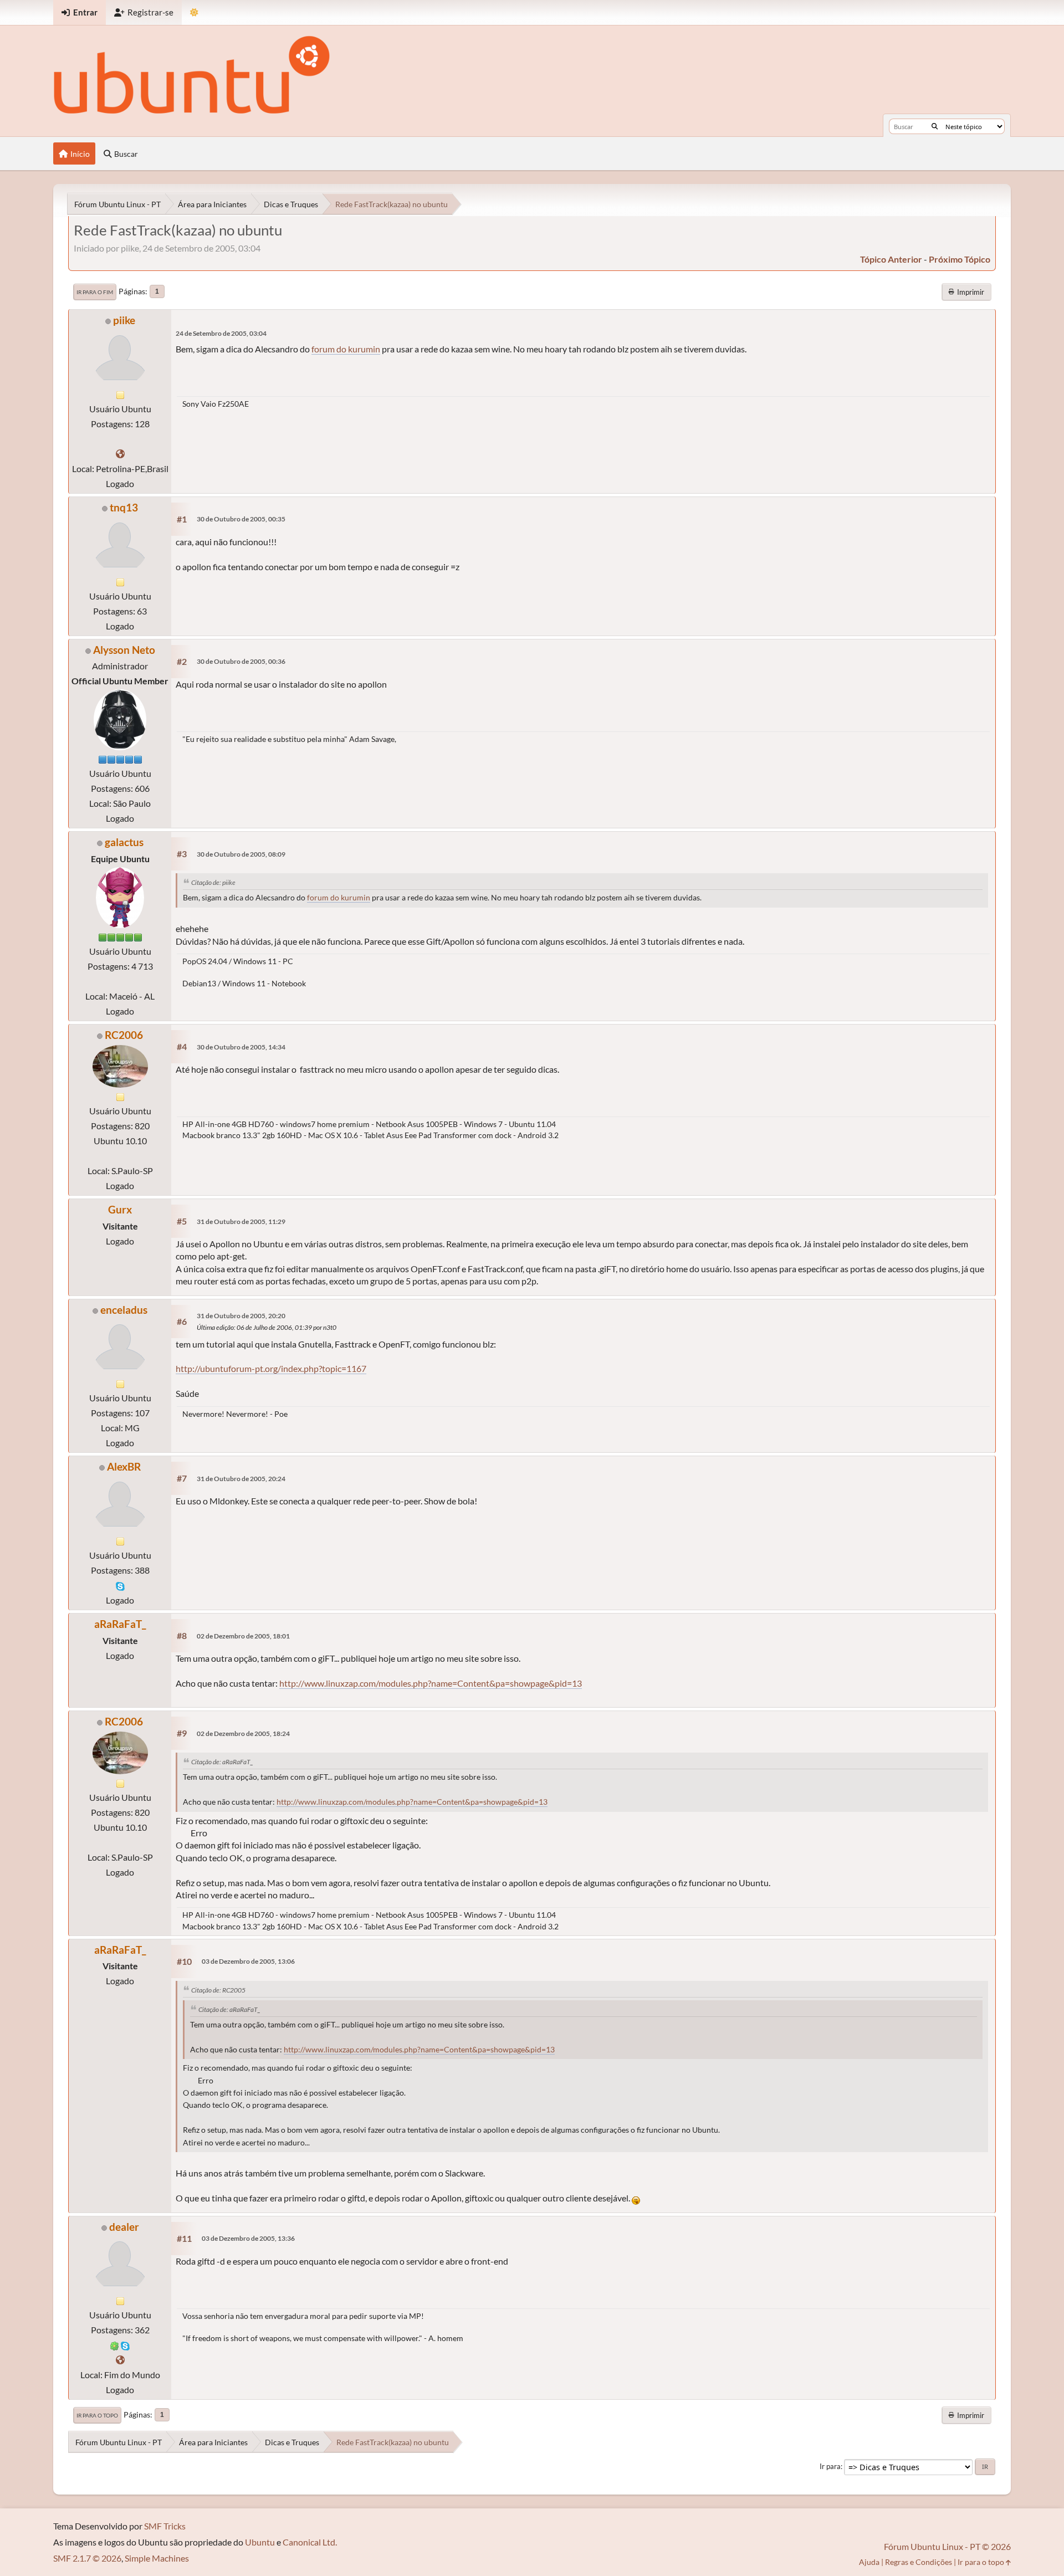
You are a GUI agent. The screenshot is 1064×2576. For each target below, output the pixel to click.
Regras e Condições (919, 2562)
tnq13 (124, 507)
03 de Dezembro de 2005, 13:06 (248, 1961)
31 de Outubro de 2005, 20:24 (241, 1479)
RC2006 (124, 1035)
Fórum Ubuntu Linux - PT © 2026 (947, 2546)
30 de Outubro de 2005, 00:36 (241, 661)
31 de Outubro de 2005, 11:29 (241, 1222)
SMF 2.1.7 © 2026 (87, 2558)
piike (124, 320)
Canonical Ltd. (310, 2542)
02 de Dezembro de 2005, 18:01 (243, 1636)
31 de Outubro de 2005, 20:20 (241, 1316)
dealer (124, 2227)
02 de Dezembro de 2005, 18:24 (243, 1733)
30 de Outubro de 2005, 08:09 (241, 854)
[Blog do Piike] (120, 454)
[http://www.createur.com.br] (120, 2360)
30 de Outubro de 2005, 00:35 (241, 519)
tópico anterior (891, 259)
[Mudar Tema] (194, 12)
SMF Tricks (165, 2526)
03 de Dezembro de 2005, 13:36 (248, 2238)
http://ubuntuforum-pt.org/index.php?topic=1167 (271, 1368)
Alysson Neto (124, 650)
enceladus (124, 1310)
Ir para (830, 2466)
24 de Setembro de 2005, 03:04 (221, 333)
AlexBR (124, 1466)
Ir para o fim (95, 292)
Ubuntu (260, 2542)
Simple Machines (157, 2558)
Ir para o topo (97, 2415)
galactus (124, 842)
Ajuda (869, 2562)
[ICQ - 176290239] (115, 2345)
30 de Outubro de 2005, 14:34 (241, 1047)
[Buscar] (935, 126)
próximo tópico (960, 259)
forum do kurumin (346, 349)
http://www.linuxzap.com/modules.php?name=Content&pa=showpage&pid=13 (431, 1683)
